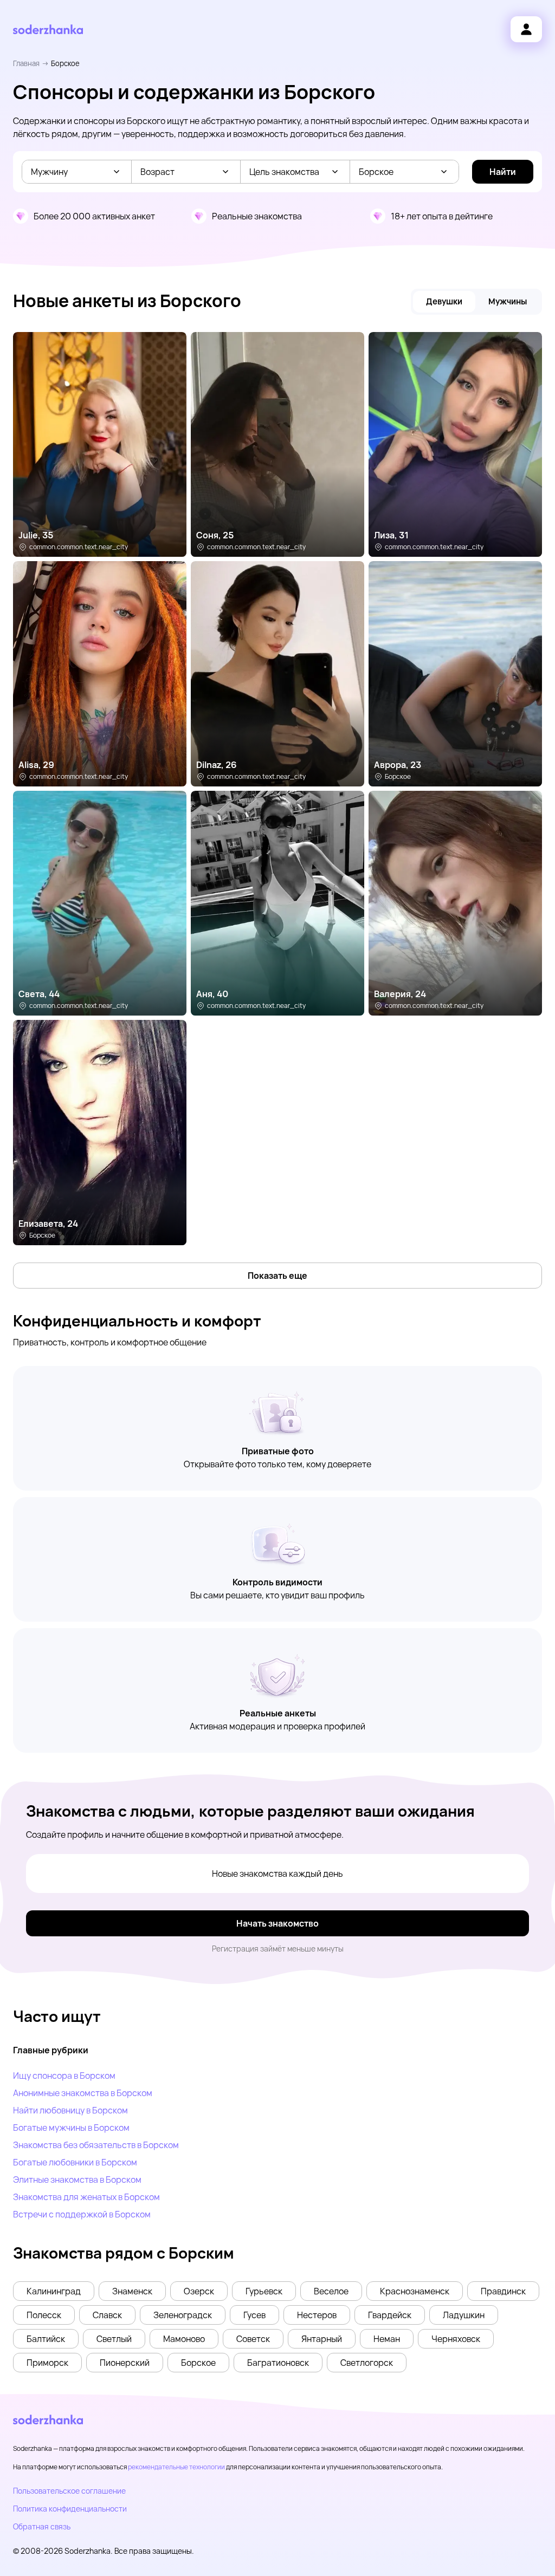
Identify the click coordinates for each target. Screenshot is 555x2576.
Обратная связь (42, 2526)
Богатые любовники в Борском (75, 2162)
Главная (26, 63)
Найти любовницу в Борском (70, 2110)
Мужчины (508, 301)
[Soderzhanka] (48, 30)
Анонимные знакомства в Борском (83, 2093)
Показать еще (277, 1276)
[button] (54, 2291)
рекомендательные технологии (176, 2467)
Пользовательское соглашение (69, 2491)
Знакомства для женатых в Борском (86, 2197)
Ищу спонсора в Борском (64, 2076)
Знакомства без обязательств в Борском (96, 2145)
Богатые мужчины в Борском (71, 2128)
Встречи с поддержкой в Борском (82, 2214)
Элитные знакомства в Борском (77, 2180)
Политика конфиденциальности (70, 2509)
